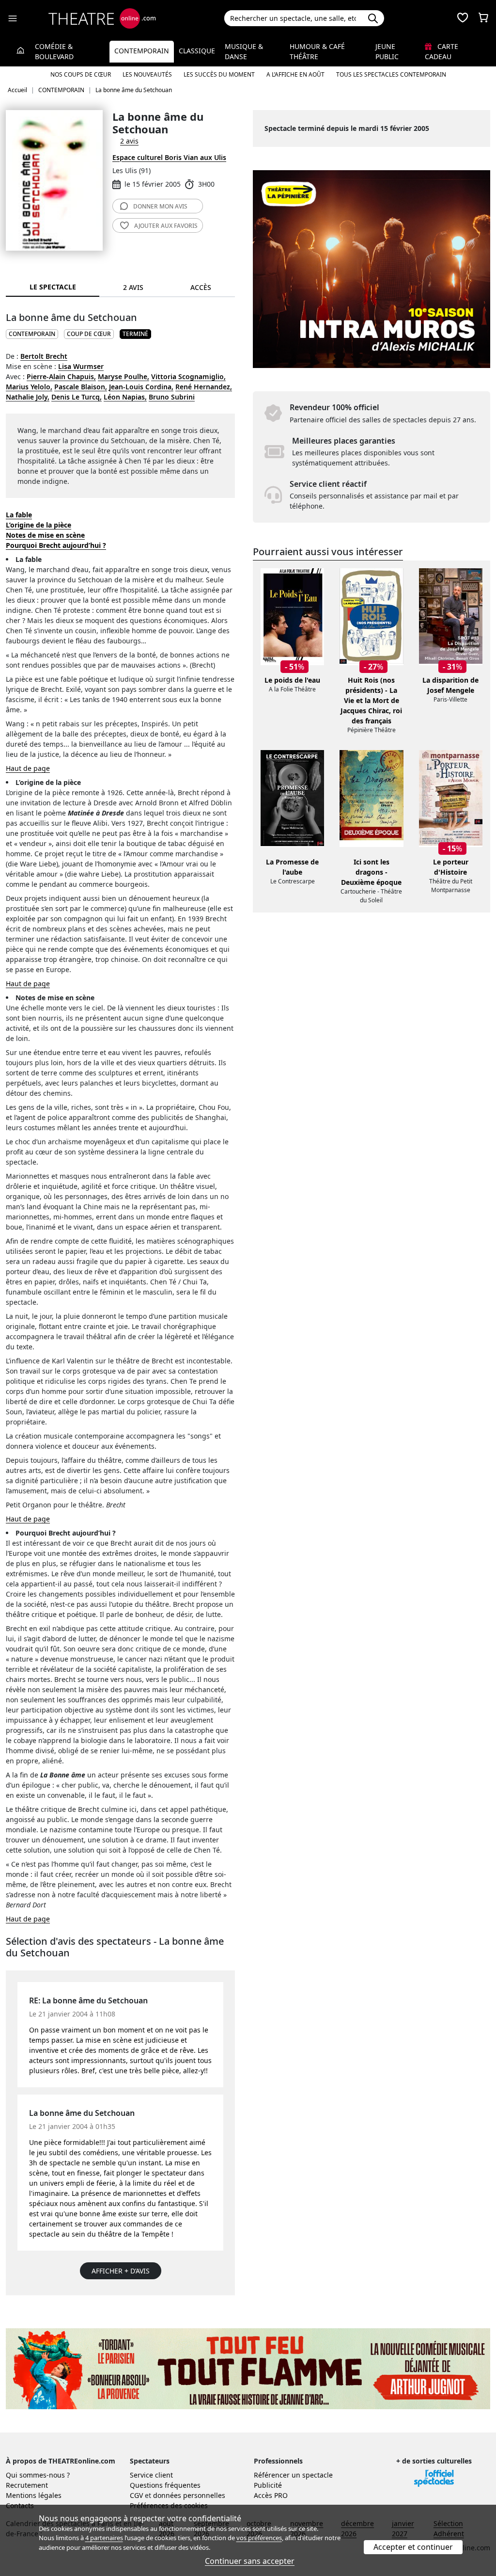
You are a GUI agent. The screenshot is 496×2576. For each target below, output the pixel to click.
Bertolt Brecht (44, 356)
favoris (166, 226)
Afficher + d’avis (121, 2271)
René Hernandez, (204, 387)
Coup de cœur (89, 334)
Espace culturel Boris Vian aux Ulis (169, 157)
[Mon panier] (483, 18)
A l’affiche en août (295, 74)
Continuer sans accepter (250, 2561)
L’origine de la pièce (39, 525)
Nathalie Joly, (28, 397)
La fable (19, 515)
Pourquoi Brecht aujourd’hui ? (56, 545)
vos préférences (259, 2538)
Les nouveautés (147, 74)
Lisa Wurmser (81, 366)
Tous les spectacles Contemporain (391, 74)
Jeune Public (387, 51)
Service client (151, 2475)
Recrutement (27, 2485)
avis (160, 206)
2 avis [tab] (133, 287)
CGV (136, 2495)
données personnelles (189, 2495)
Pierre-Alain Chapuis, (61, 376)
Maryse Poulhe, (124, 376)
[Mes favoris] (463, 18)
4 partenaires (104, 2538)
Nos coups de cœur (81, 74)
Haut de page (28, 768)
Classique (197, 51)
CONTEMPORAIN (32, 334)
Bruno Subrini (172, 397)
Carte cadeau (442, 51)
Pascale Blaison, (81, 387)
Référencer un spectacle (293, 2475)
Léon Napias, (125, 397)
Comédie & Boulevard (54, 51)
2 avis (129, 141)
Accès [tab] (201, 287)
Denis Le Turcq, (77, 397)
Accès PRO (271, 2495)
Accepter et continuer (413, 2547)
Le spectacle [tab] (53, 287)
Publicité (268, 2485)
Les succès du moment (219, 74)
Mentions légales (34, 2495)
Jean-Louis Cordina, (141, 387)
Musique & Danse (244, 51)
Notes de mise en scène (45, 535)
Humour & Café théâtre (317, 51)
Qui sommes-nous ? (38, 2475)
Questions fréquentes (165, 2485)
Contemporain (142, 51)
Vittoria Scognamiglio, (188, 376)
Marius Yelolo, (29, 387)
